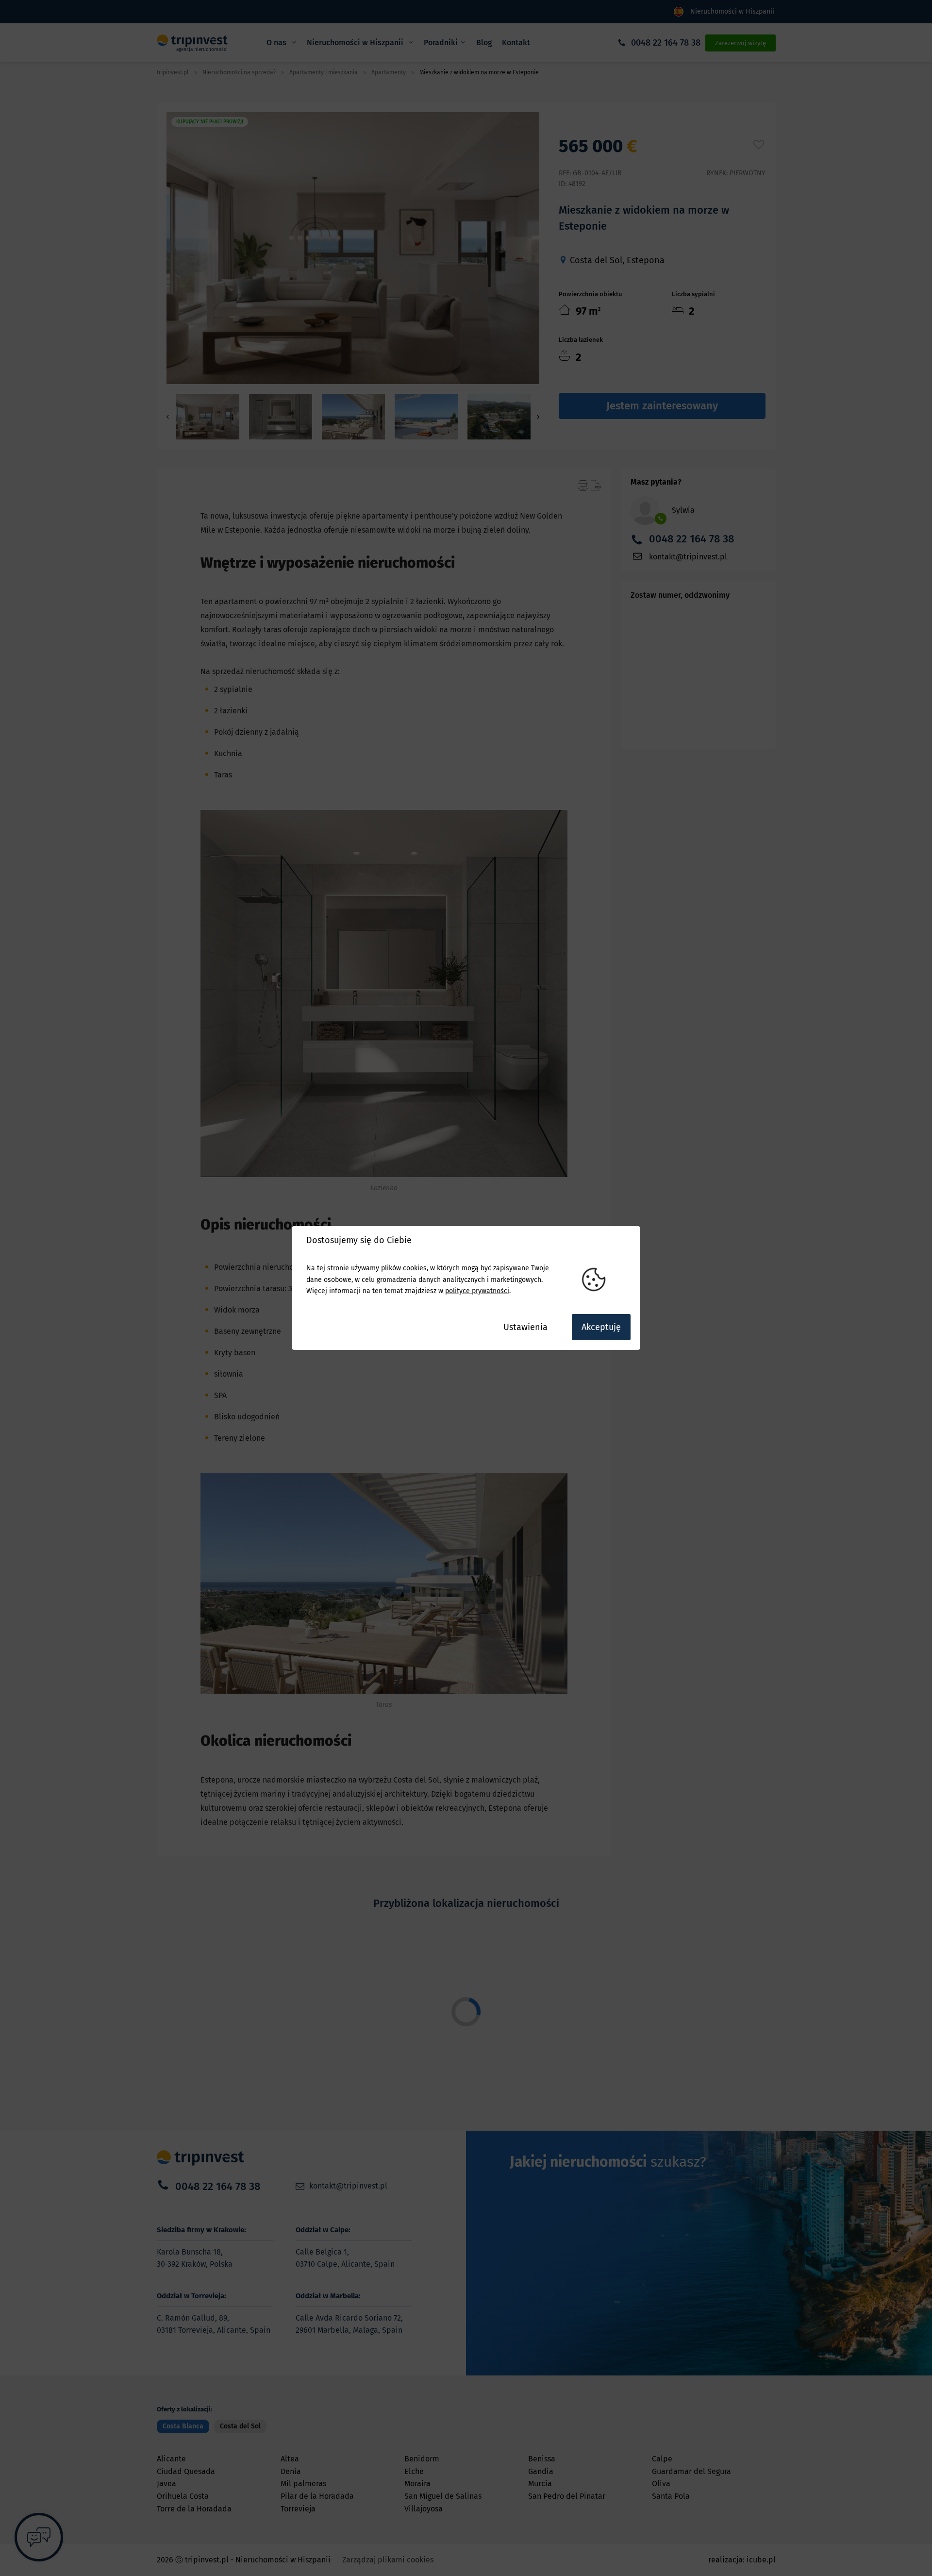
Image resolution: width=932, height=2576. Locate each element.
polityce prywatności (477, 1291)
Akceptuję (601, 1327)
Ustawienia (525, 1327)
